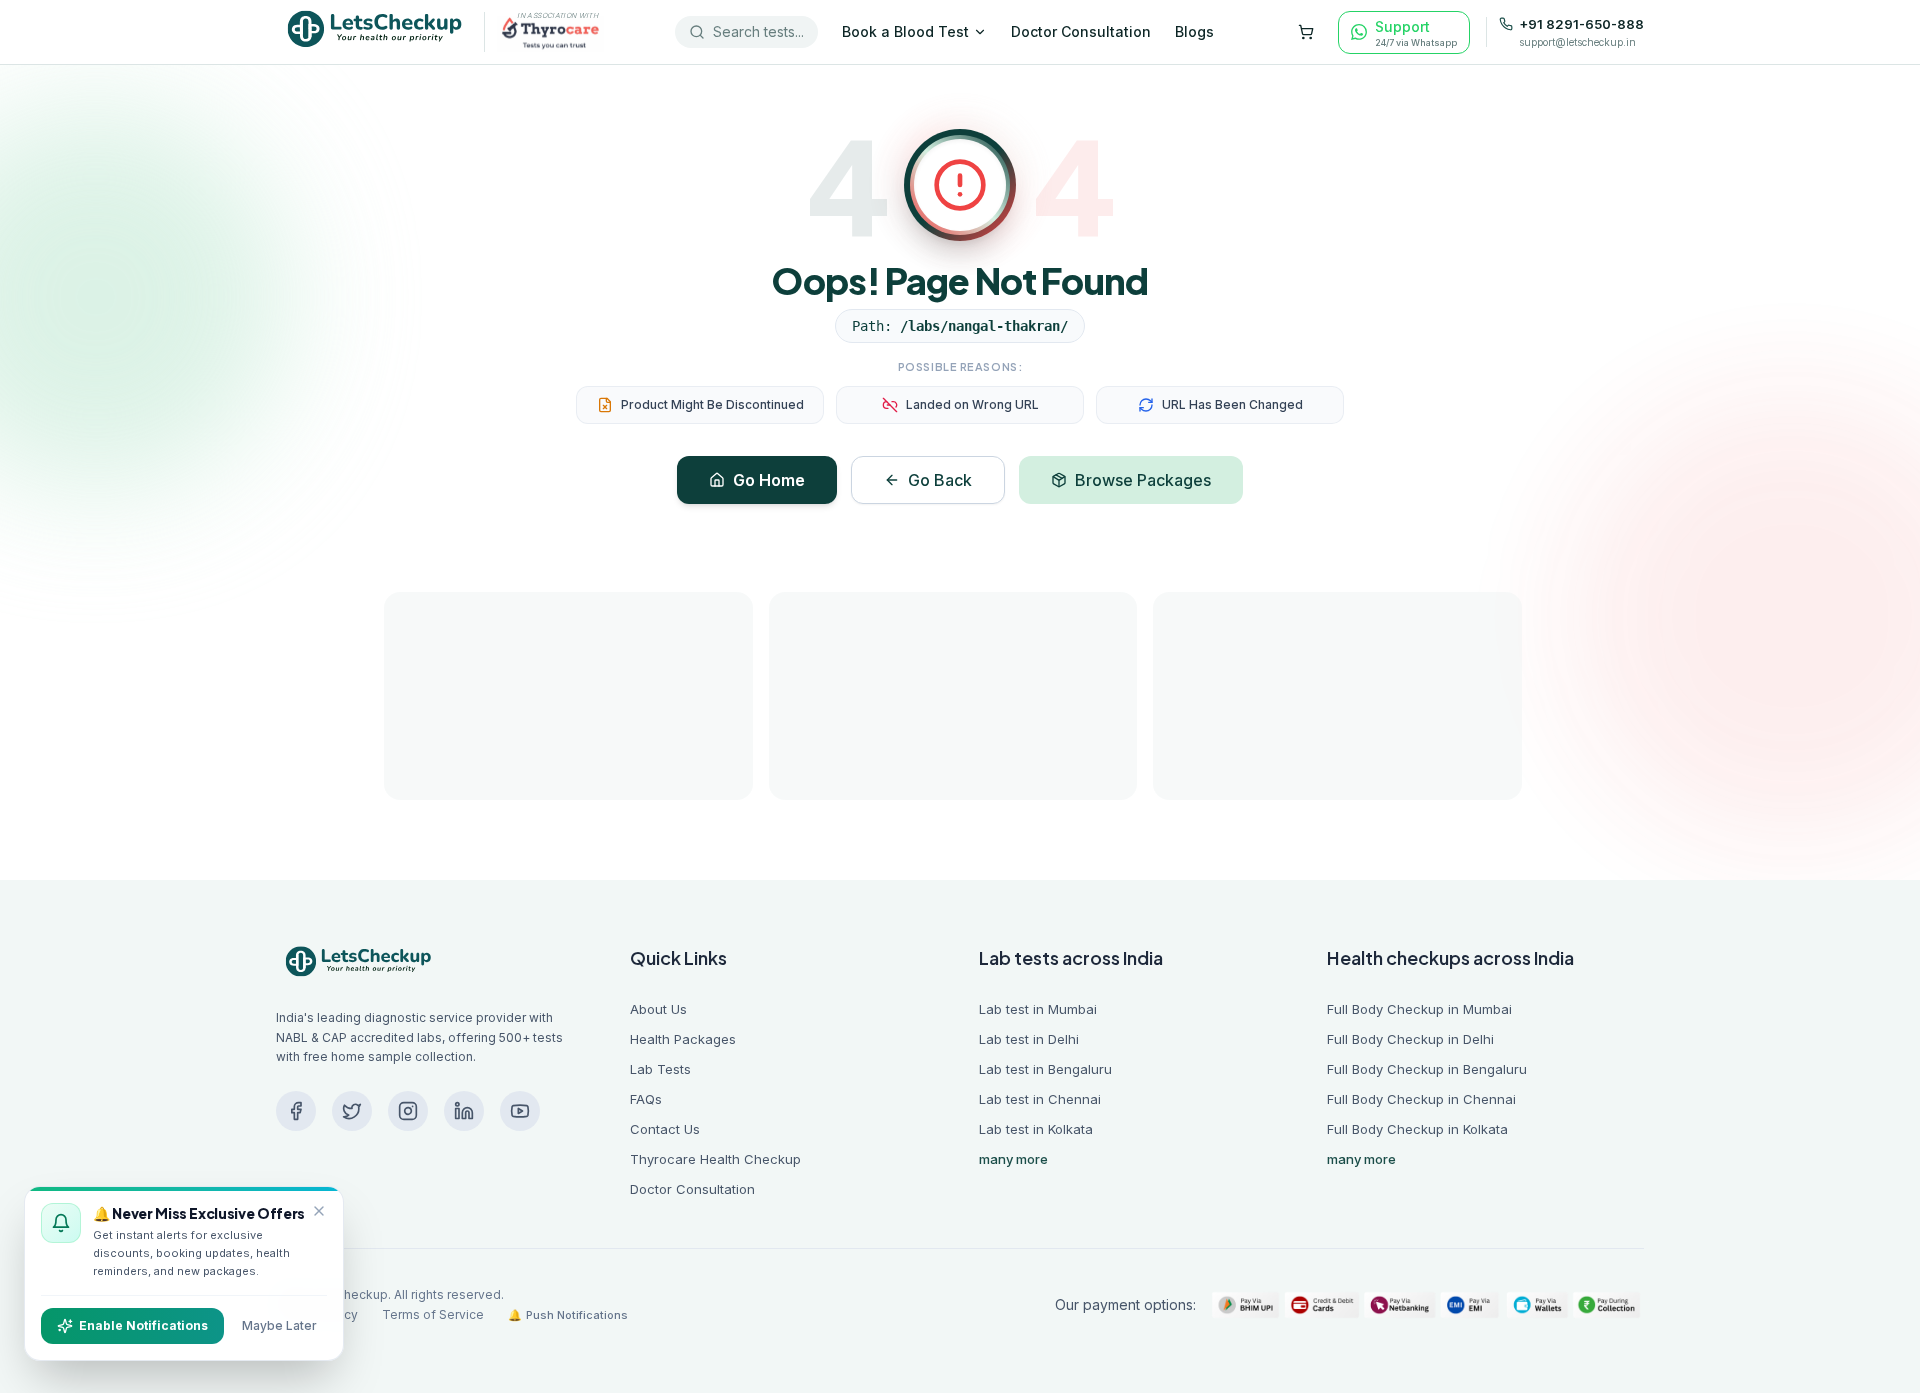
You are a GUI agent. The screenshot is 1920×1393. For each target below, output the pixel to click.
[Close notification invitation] (319, 1211)
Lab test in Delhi (1029, 1039)
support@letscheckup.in (1577, 42)
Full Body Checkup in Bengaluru (1427, 1069)
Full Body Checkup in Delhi (1410, 1039)
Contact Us (665, 1129)
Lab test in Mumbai (1038, 1009)
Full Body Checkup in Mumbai (1419, 1009)
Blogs (1194, 31)
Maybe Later (279, 1325)
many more (1013, 1159)
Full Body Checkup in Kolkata (1417, 1129)
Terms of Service (433, 1314)
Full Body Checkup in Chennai (1421, 1099)
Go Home (769, 480)
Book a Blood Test (905, 31)
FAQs (646, 1099)
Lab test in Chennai (1040, 1099)
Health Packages (683, 1039)
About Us (658, 1009)
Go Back (940, 480)
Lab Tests (660, 1069)
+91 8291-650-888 (1581, 24)
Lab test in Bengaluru (1045, 1069)
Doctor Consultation (1081, 31)
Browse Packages (1143, 480)
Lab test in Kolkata (1036, 1129)
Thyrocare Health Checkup (715, 1159)
